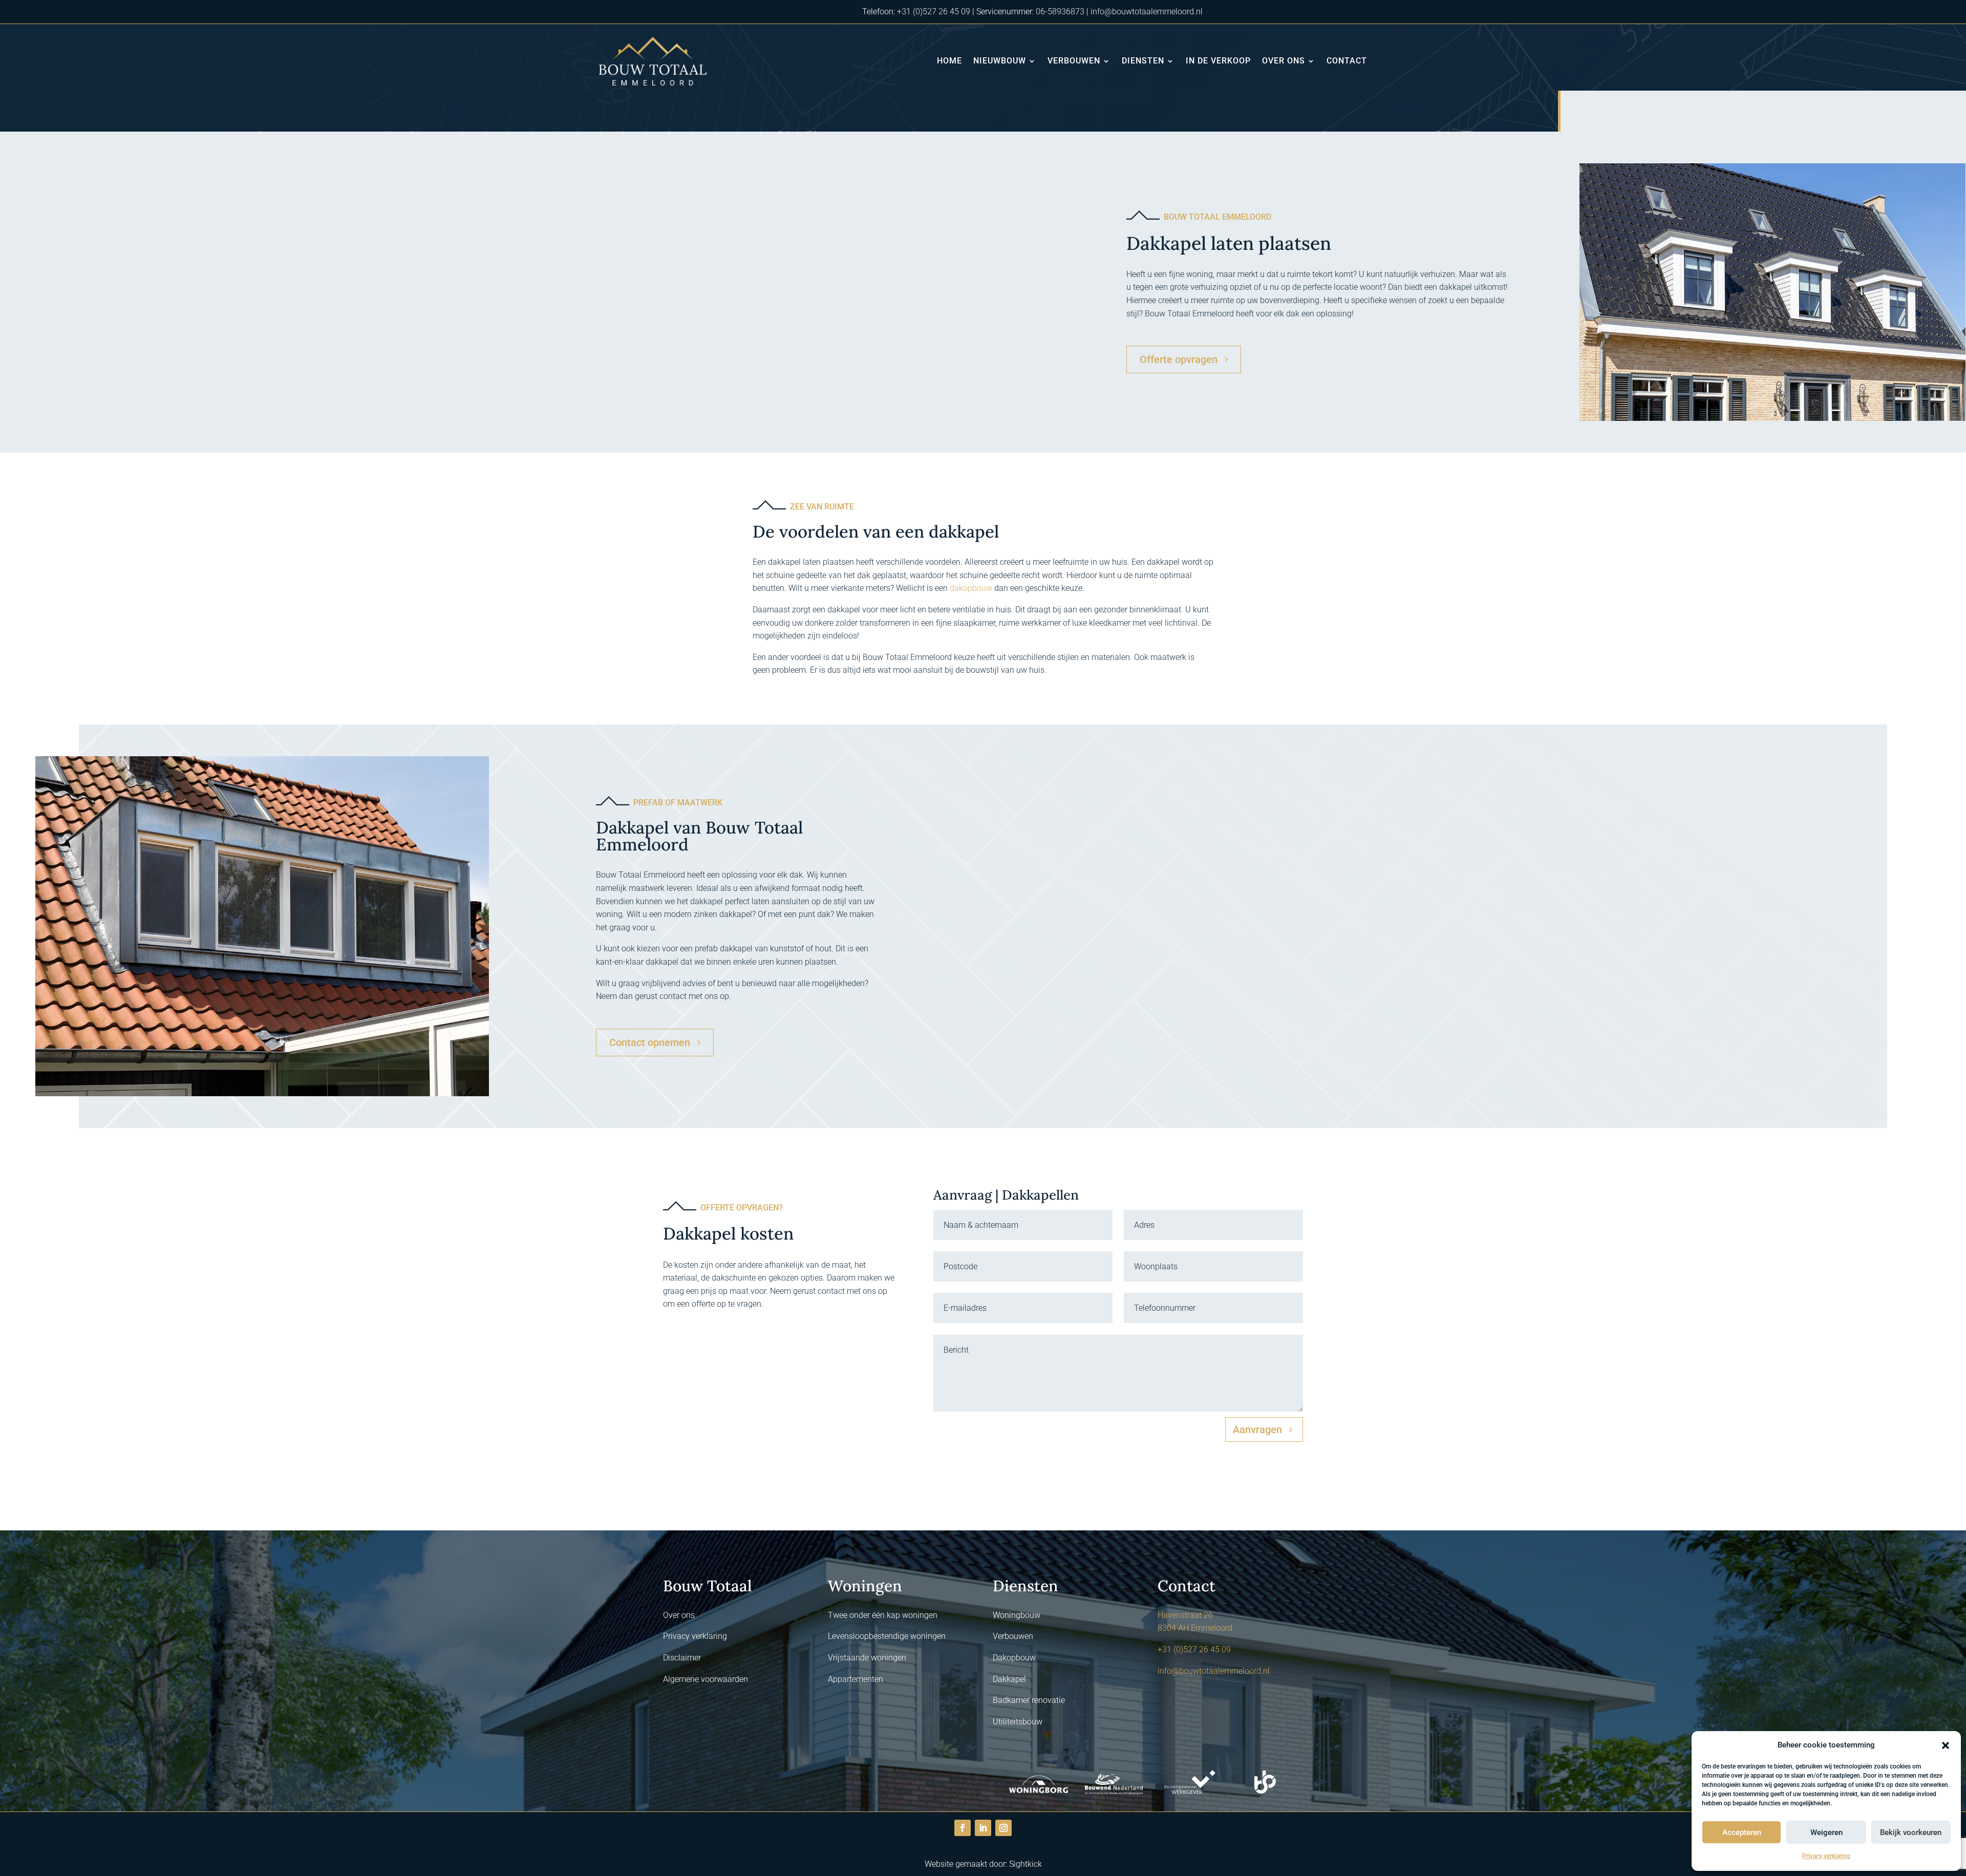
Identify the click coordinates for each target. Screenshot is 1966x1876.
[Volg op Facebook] (963, 1828)
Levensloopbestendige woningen (887, 1636)
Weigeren (1826, 1832)
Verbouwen (1074, 61)
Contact (1347, 61)
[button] (1946, 1745)
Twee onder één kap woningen (883, 1615)
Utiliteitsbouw (1018, 1722)
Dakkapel (1009, 1679)
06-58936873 (1060, 12)
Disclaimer (682, 1658)
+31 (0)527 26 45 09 (934, 12)
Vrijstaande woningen (867, 1658)
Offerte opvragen (1179, 359)
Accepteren (1742, 1832)
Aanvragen (1257, 1430)
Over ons (1284, 61)
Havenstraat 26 (1185, 1615)
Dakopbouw (1014, 1658)
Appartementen (856, 1679)
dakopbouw (971, 588)
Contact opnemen (650, 1042)
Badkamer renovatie (1029, 1700)
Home (949, 61)
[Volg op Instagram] (1003, 1828)
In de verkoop (1218, 61)
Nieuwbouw (1000, 61)
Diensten (1143, 61)
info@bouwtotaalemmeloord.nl (1147, 12)
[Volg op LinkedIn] (983, 1828)
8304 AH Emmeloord (1195, 1628)
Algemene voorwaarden (706, 1679)
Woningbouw (1017, 1615)
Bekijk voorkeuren (1911, 1832)
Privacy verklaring (1826, 1856)
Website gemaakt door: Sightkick (983, 1864)
